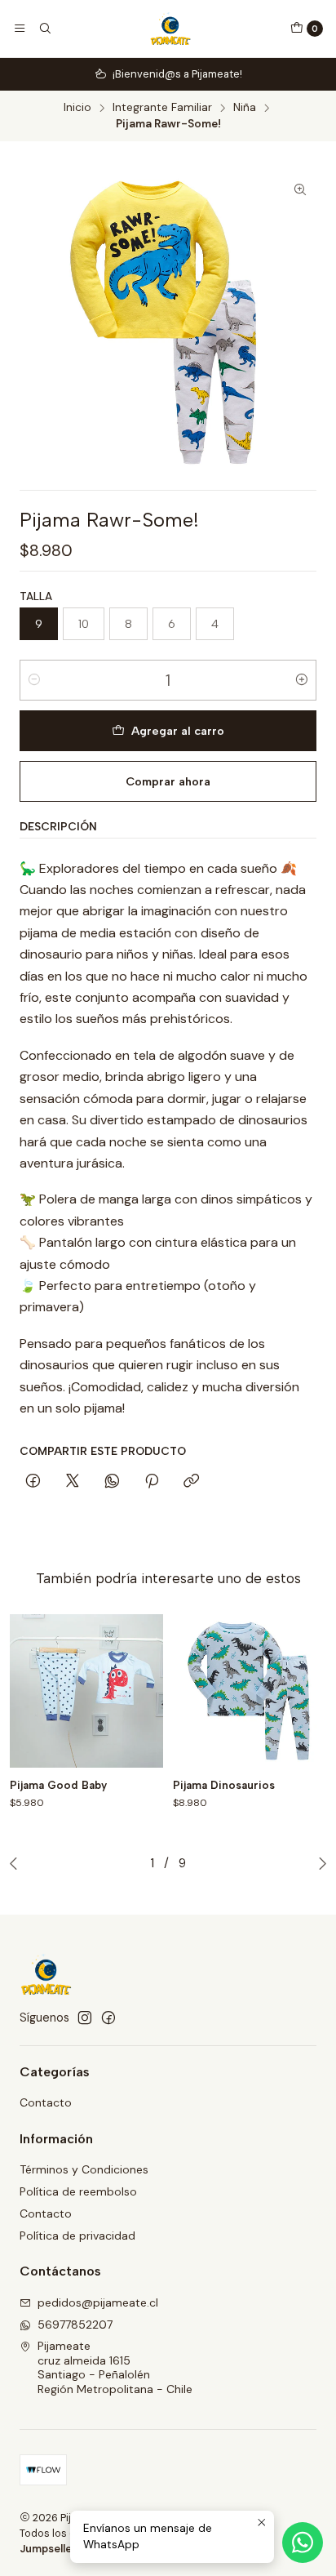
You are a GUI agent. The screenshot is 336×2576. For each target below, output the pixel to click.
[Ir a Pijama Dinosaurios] (250, 1691)
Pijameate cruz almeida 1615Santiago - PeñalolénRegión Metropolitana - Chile (115, 2367)
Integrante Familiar (162, 108)
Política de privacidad (77, 2236)
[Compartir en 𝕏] (73, 1482)
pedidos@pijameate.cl (98, 2302)
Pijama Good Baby (58, 1785)
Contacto (46, 2102)
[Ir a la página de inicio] (170, 29)
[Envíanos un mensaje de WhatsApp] (303, 2543)
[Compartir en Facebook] (33, 1482)
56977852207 (75, 2325)
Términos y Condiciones (84, 2169)
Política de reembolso (78, 2191)
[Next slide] (319, 1863)
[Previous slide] (17, 1863)
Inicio (77, 108)
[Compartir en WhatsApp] (112, 1482)
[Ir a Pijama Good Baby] (86, 1691)
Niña (245, 108)
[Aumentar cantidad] (302, 680)
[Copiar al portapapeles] (191, 1482)
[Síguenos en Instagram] (85, 2018)
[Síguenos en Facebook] (108, 2018)
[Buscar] (44, 29)
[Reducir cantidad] (34, 680)
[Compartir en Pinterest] (152, 1482)
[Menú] (20, 29)
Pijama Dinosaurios (224, 1785)
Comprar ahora (168, 781)
